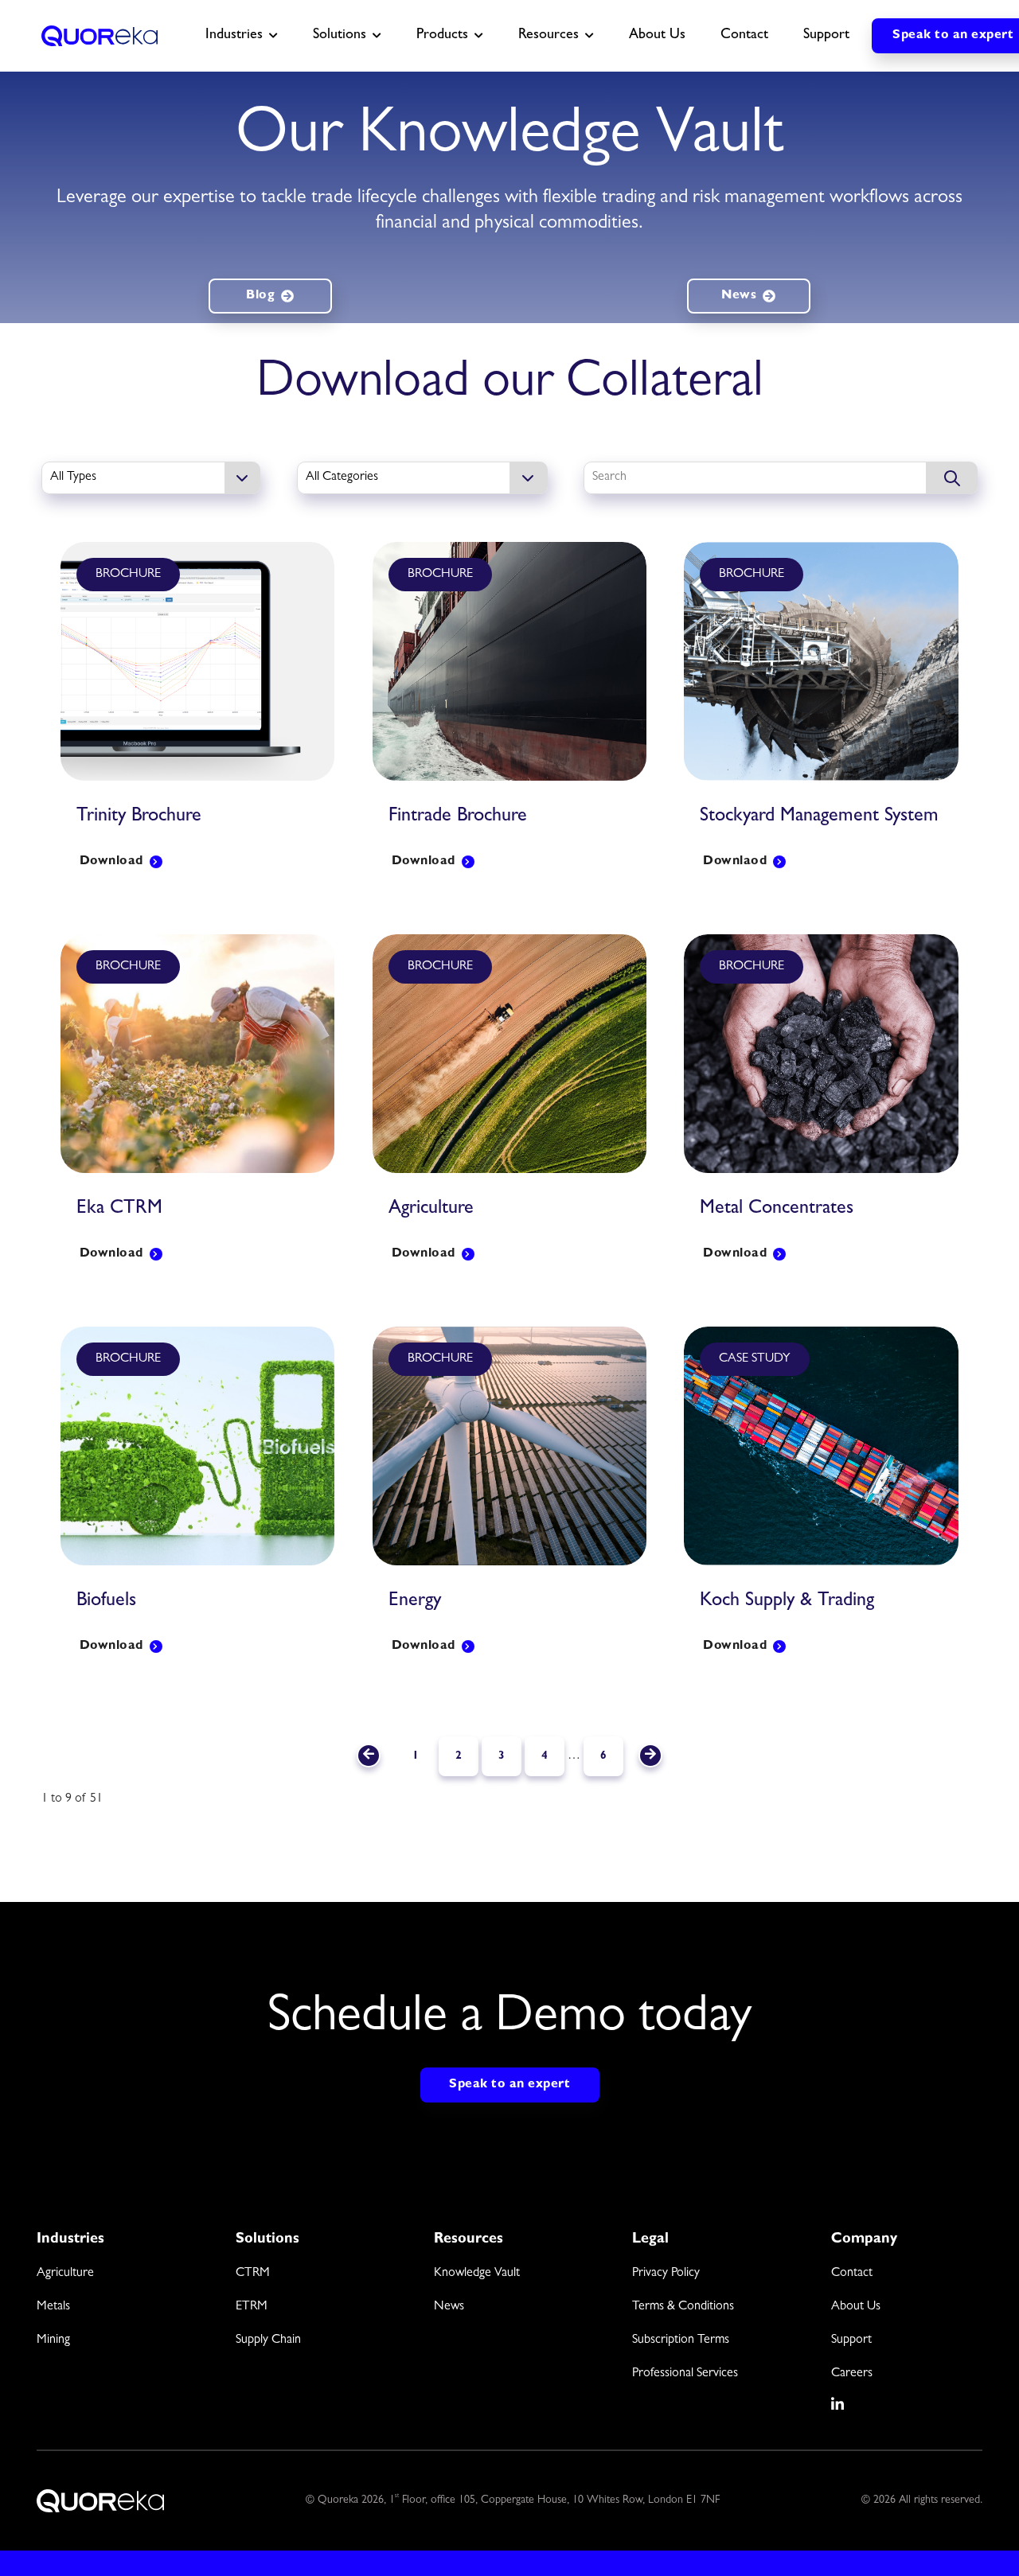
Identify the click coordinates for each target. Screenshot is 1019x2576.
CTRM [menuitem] (253, 2274)
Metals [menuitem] (53, 2307)
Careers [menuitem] (852, 2374)
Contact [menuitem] (852, 2274)
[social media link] (838, 2404)
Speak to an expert (509, 2085)
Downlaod (735, 862)
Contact (744, 36)
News (739, 296)
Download (111, 862)
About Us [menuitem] (856, 2307)
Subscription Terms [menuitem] (681, 2340)
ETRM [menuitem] (252, 2307)
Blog (260, 296)
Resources (549, 36)
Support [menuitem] (851, 2340)
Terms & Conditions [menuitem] (683, 2307)
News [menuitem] (449, 2307)
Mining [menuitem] (53, 2340)
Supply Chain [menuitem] (268, 2340)
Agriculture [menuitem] (65, 2274)
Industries (234, 36)
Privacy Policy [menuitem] (666, 2274)
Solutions (340, 36)
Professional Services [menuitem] (685, 2374)
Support (826, 36)
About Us (657, 36)
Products (442, 36)
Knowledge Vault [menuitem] (477, 2274)
